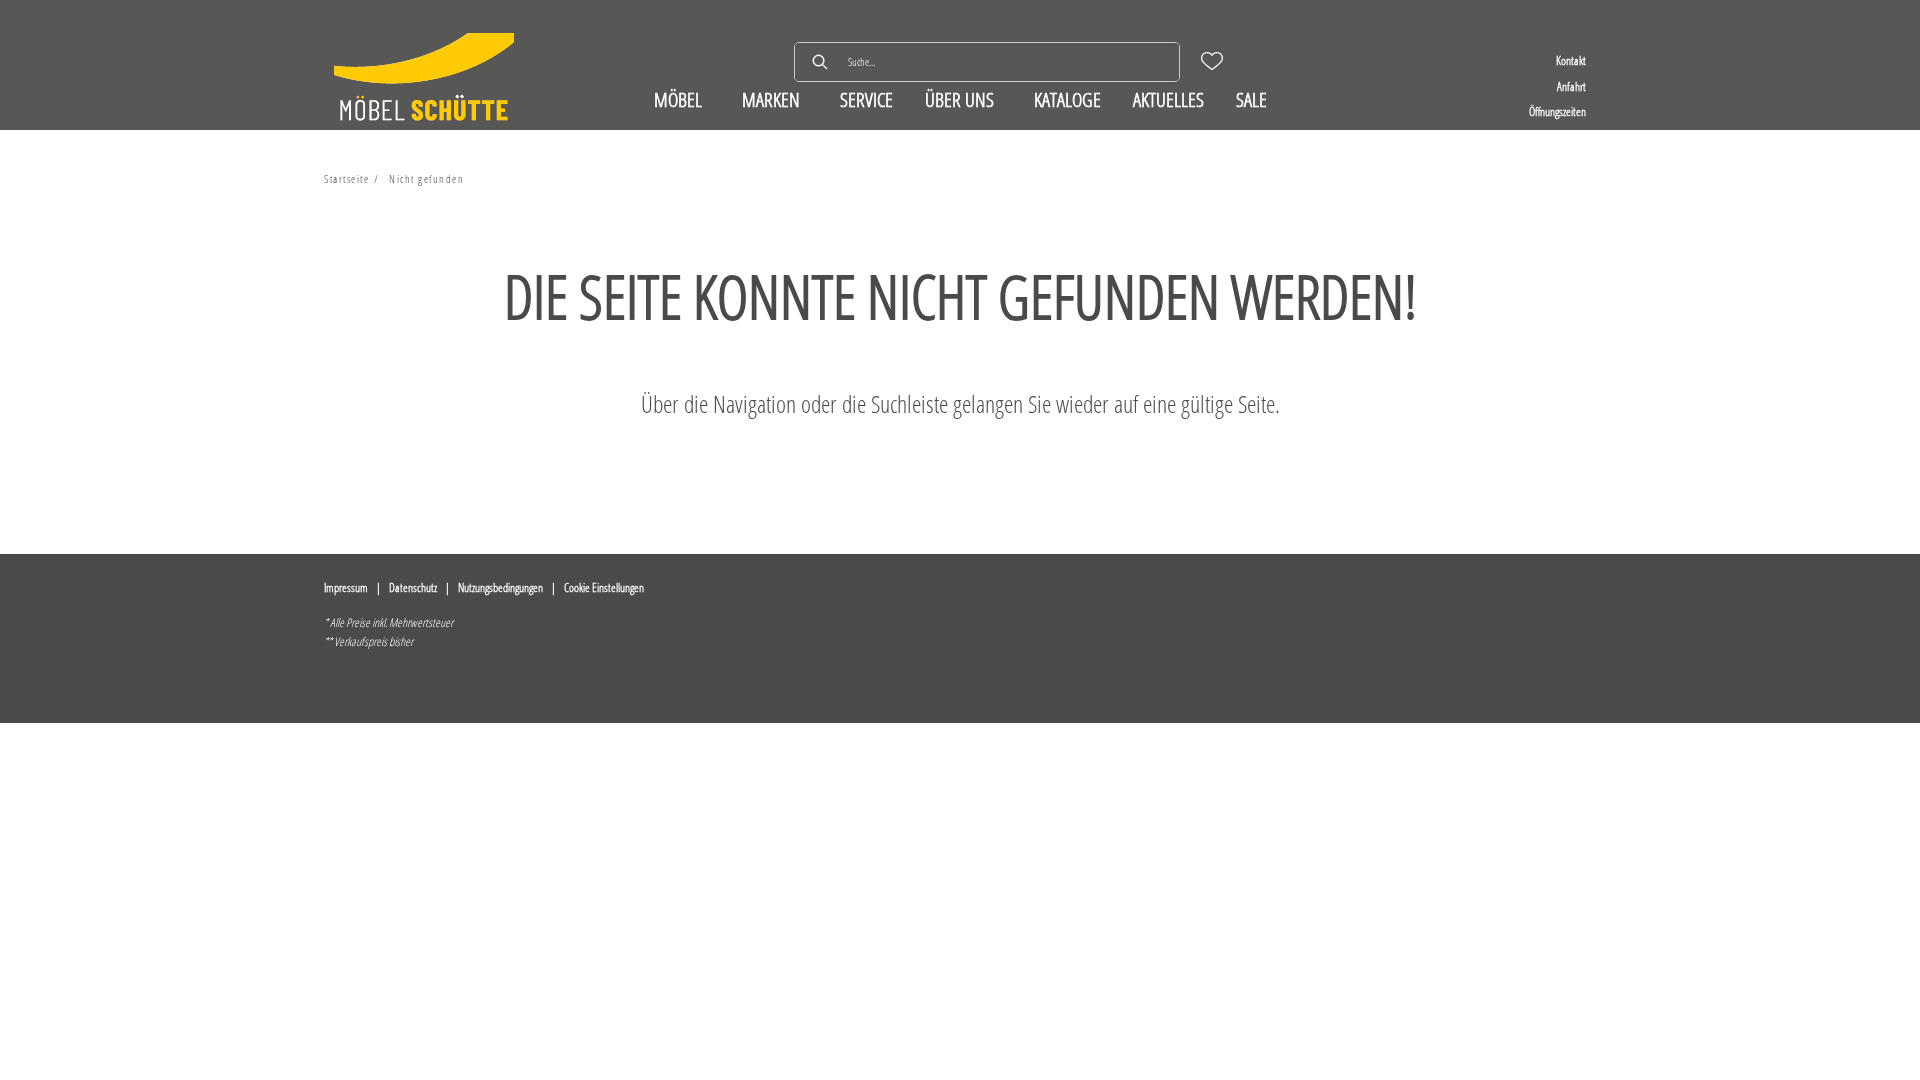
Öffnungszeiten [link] (1557, 111)
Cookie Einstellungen (604, 587)
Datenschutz (413, 587)
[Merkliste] (1212, 61)
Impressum (346, 587)
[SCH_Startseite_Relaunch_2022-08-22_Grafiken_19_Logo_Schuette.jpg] (424, 79)
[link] (678, 99)
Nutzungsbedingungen (500, 587)
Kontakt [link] (1571, 60)
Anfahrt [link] (1571, 86)
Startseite (346, 178)
